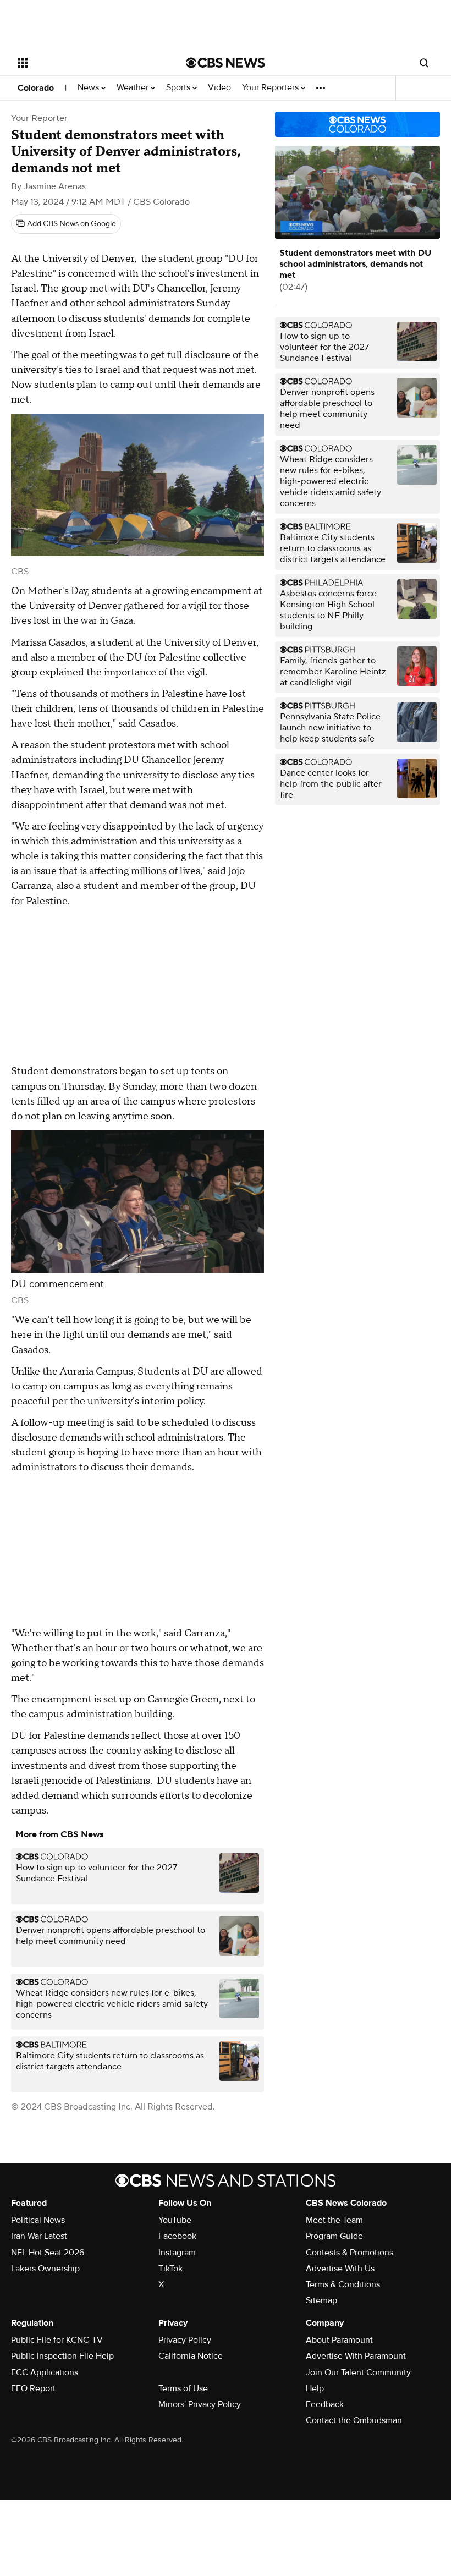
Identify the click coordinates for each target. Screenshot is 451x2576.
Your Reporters (271, 88)
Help (315, 2388)
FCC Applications (45, 2372)
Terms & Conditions (343, 2284)
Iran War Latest (39, 2236)
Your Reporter (39, 118)
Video (219, 88)
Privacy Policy (185, 2340)
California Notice (191, 2356)
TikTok (170, 2269)
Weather (134, 88)
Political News (38, 2220)
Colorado (36, 88)
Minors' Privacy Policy (200, 2404)
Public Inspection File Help (62, 2356)
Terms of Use (183, 2388)
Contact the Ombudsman (354, 2420)
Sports (179, 88)
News (89, 88)
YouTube (175, 2220)
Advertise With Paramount (356, 2356)
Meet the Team (334, 2220)
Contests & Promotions (350, 2253)
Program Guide (334, 2236)
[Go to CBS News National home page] (226, 63)
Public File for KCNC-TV (57, 2340)
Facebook (177, 2236)
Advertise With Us (340, 2269)
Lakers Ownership (45, 2269)
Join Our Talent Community (358, 2372)
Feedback (325, 2404)
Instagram (177, 2253)
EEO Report (33, 2388)
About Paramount (339, 2340)
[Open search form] (424, 63)
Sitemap (321, 2300)
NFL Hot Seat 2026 (48, 2253)
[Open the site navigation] (87, 63)
